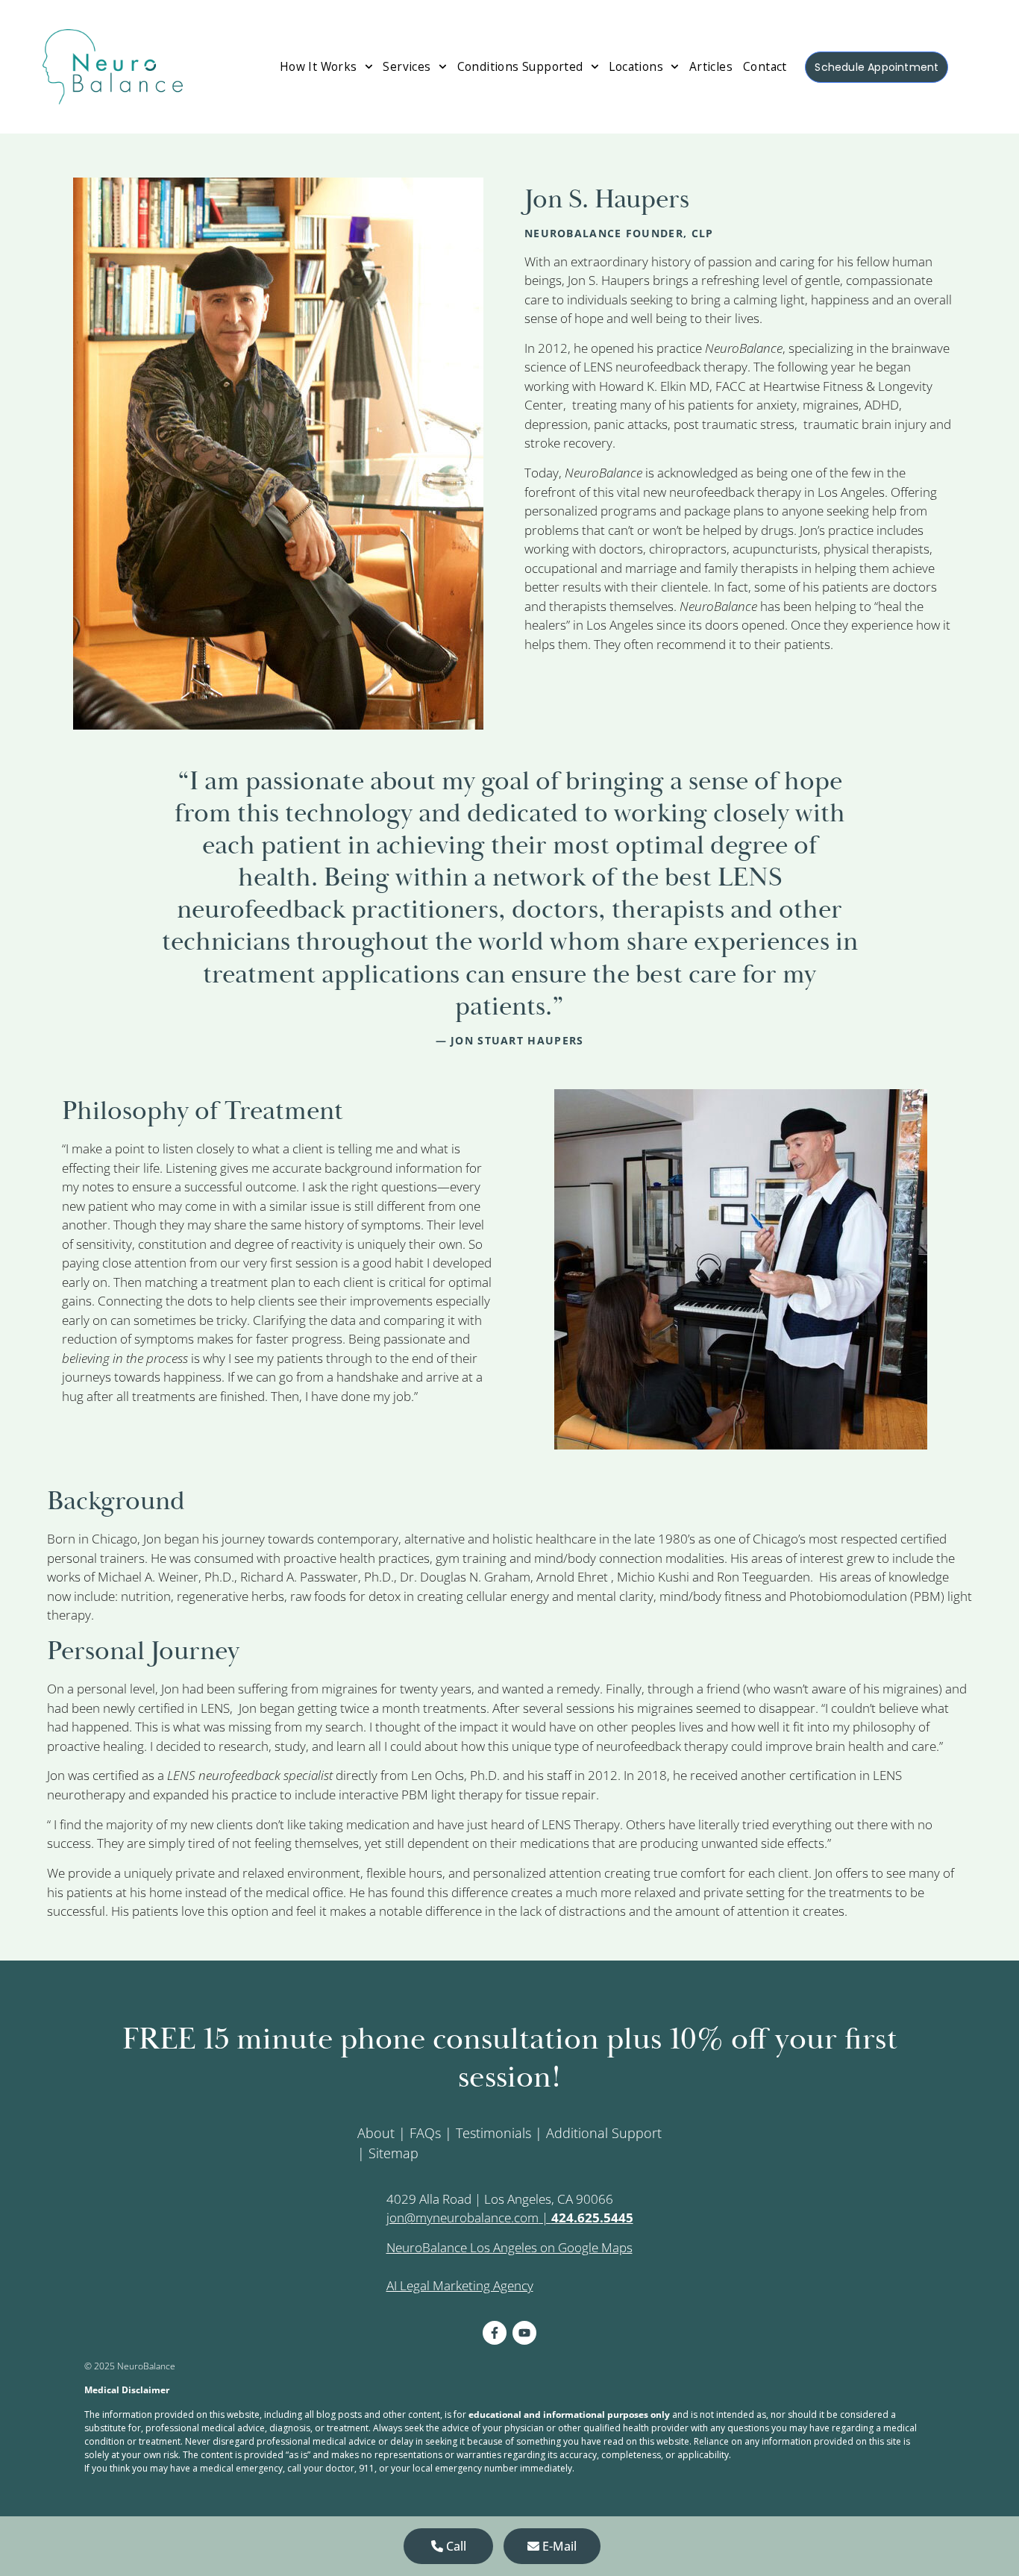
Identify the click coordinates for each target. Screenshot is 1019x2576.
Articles (711, 66)
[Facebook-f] (495, 2333)
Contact (765, 66)
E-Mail (558, 2546)
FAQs (425, 2133)
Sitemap (394, 2153)
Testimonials (493, 2133)
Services (407, 66)
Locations (636, 66)
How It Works (319, 66)
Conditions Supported (520, 66)
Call (455, 2546)
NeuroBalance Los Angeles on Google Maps (509, 2247)
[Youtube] (524, 2333)
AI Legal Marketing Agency (460, 2285)
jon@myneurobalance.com (463, 2218)
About (376, 2133)
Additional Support (604, 2133)
